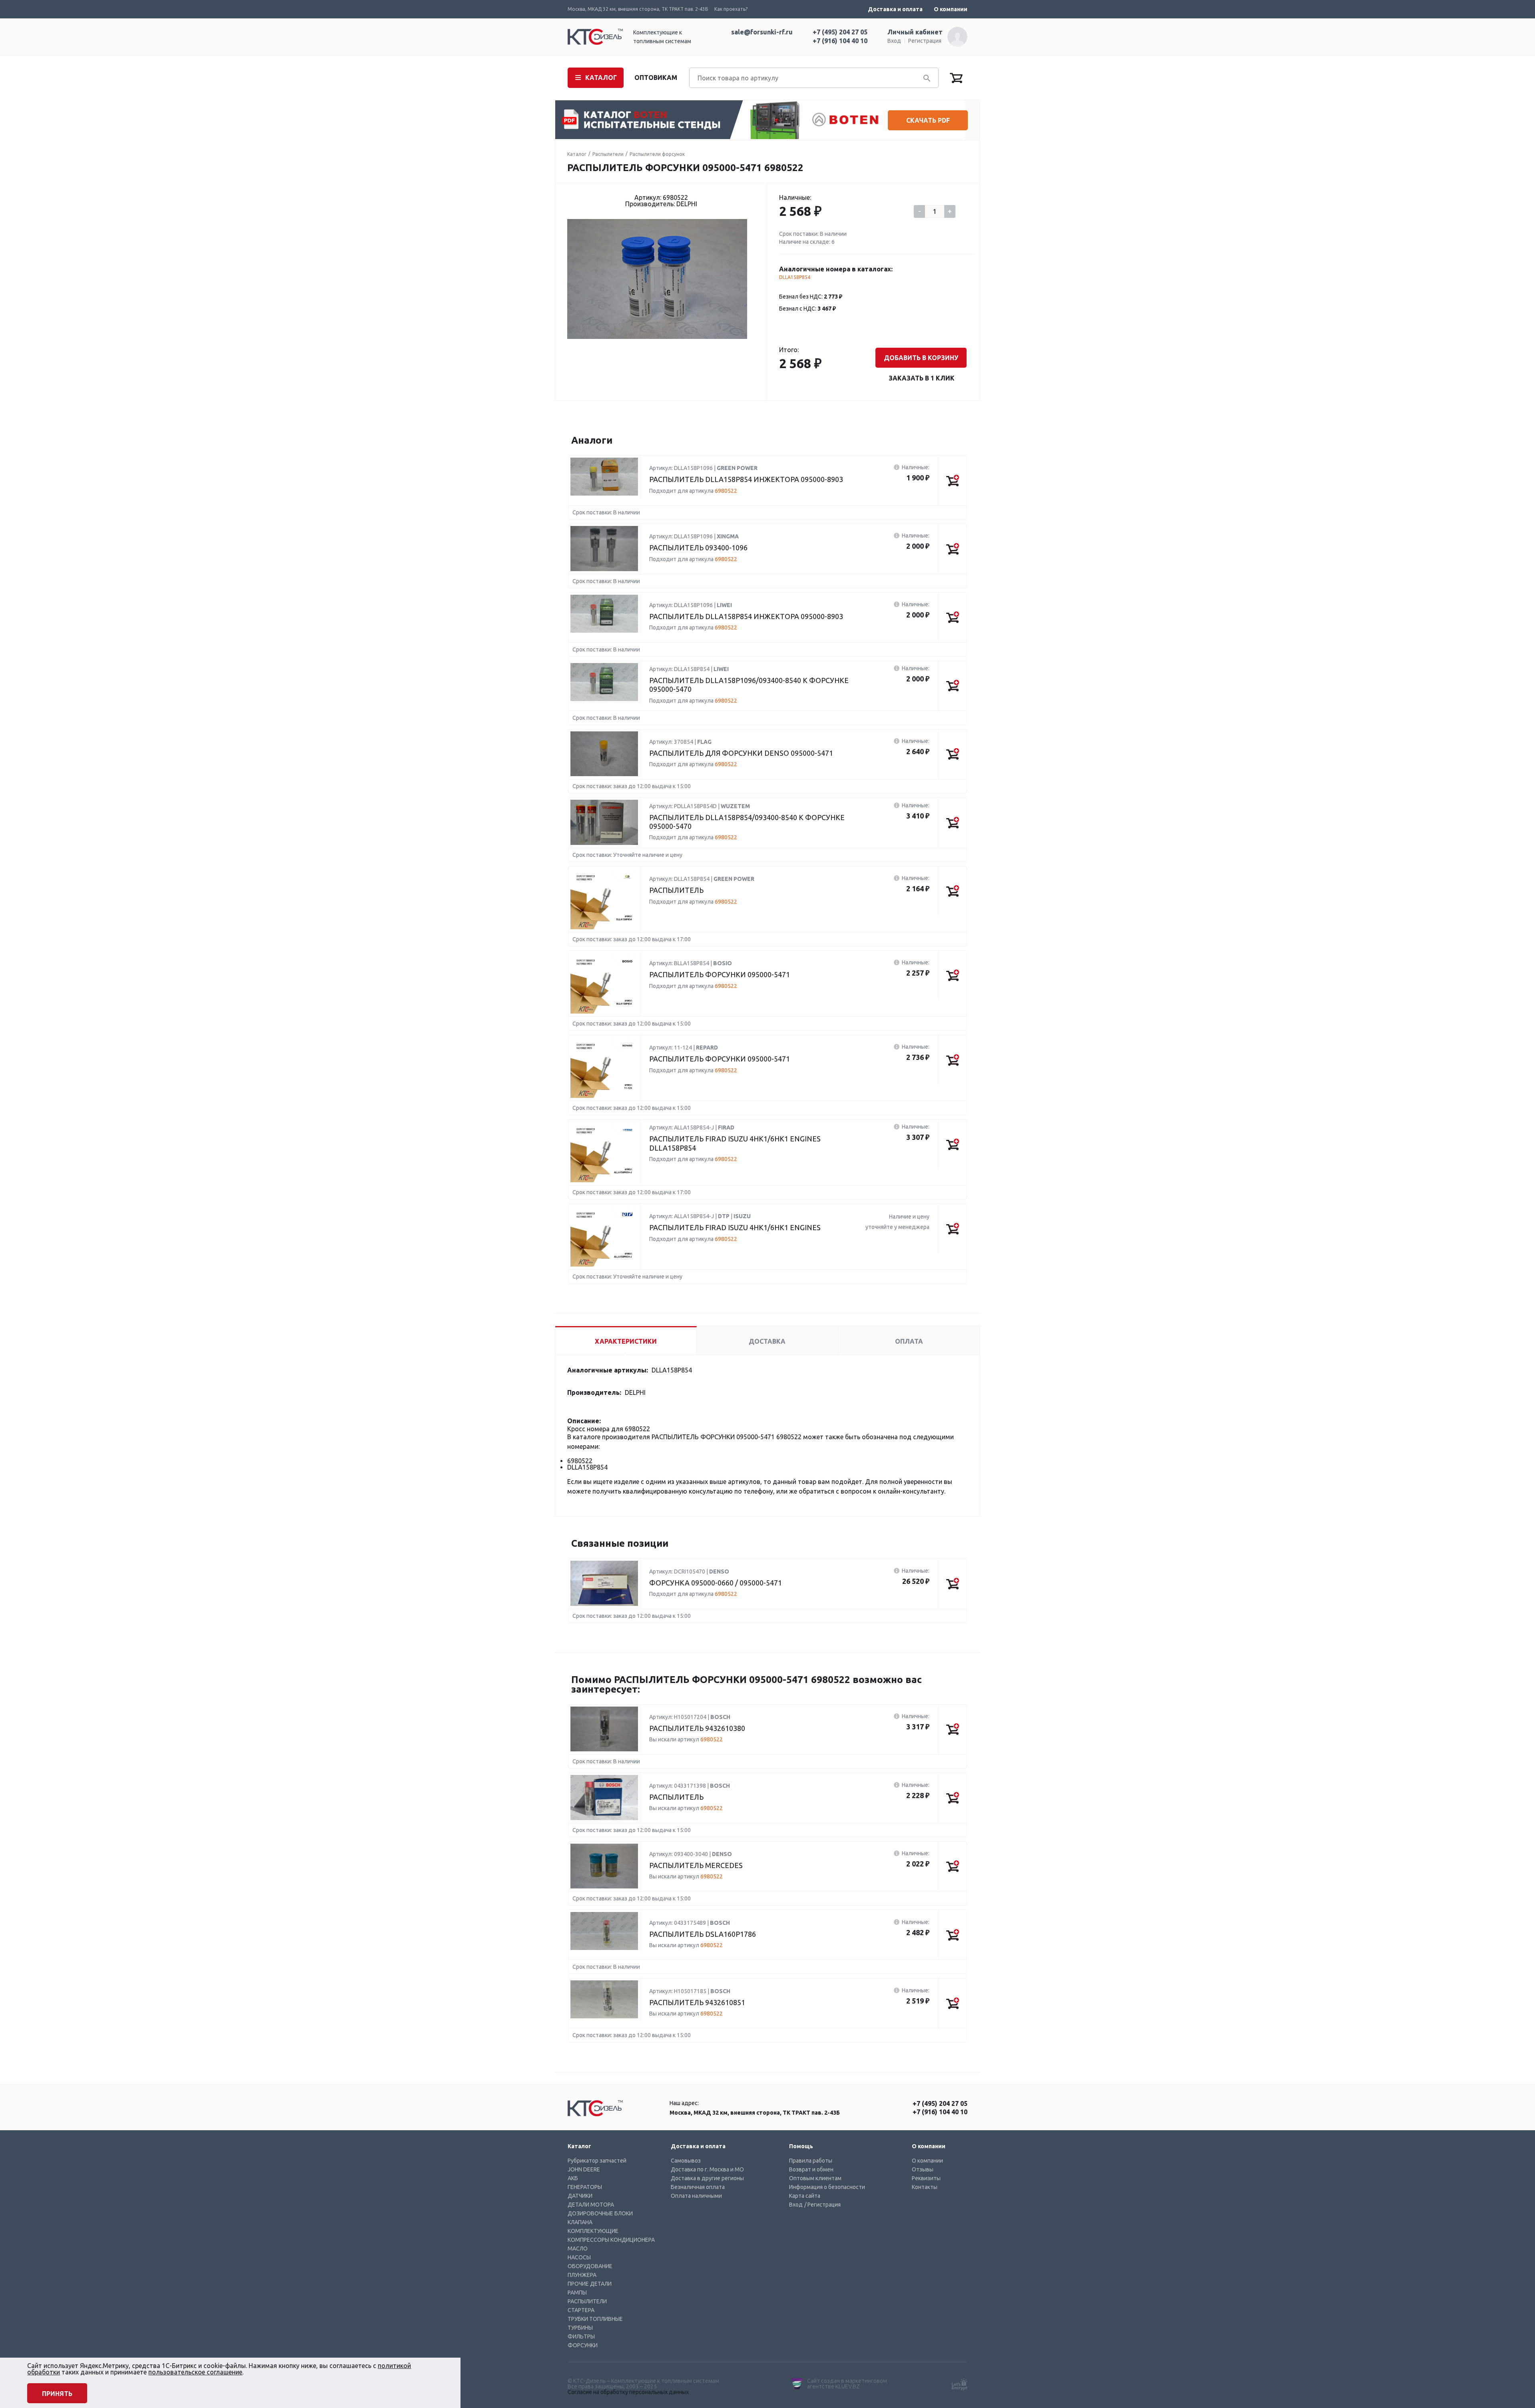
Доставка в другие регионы (707, 2178)
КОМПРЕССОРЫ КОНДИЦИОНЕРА (611, 2240)
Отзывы (923, 2169)
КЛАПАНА (580, 2222)
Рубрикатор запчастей (597, 2161)
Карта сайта (805, 2196)
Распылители (608, 154)
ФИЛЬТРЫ (581, 2336)
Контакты (925, 2187)
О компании (951, 9)
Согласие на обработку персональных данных (628, 2392)
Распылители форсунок (657, 154)
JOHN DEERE (584, 2169)
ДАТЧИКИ (580, 2196)
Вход (894, 41)
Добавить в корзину (921, 358)
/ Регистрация (822, 2205)
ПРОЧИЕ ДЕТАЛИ (590, 2284)
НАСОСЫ (579, 2257)
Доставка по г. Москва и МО (707, 2169)
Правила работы (811, 2161)
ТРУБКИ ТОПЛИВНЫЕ (595, 2319)
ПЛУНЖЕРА (582, 2275)
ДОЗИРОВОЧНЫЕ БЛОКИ (600, 2213)
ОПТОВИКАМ (656, 78)
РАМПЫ (577, 2292)
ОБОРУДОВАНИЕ (590, 2266)
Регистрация (925, 41)
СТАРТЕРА (581, 2310)
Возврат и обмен (811, 2169)
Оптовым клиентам (815, 2178)
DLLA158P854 (795, 277)
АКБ (573, 2178)
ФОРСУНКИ (583, 2345)
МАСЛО (578, 2249)
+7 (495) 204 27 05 (840, 32)
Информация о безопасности (827, 2187)
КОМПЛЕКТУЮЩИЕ (593, 2231)
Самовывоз (686, 2161)
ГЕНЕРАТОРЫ (585, 2187)
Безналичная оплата (698, 2187)
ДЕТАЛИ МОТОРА (591, 2205)
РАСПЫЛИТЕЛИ (587, 2301)
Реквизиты (926, 2178)
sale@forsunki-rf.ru (762, 32)
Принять (57, 2394)
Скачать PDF (928, 120)
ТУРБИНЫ (580, 2328)
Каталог (577, 154)
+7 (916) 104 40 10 (840, 41)
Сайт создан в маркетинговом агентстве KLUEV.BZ (847, 2384)
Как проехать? (731, 9)
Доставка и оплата (895, 9)
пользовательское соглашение (195, 2372)
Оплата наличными (696, 2196)
